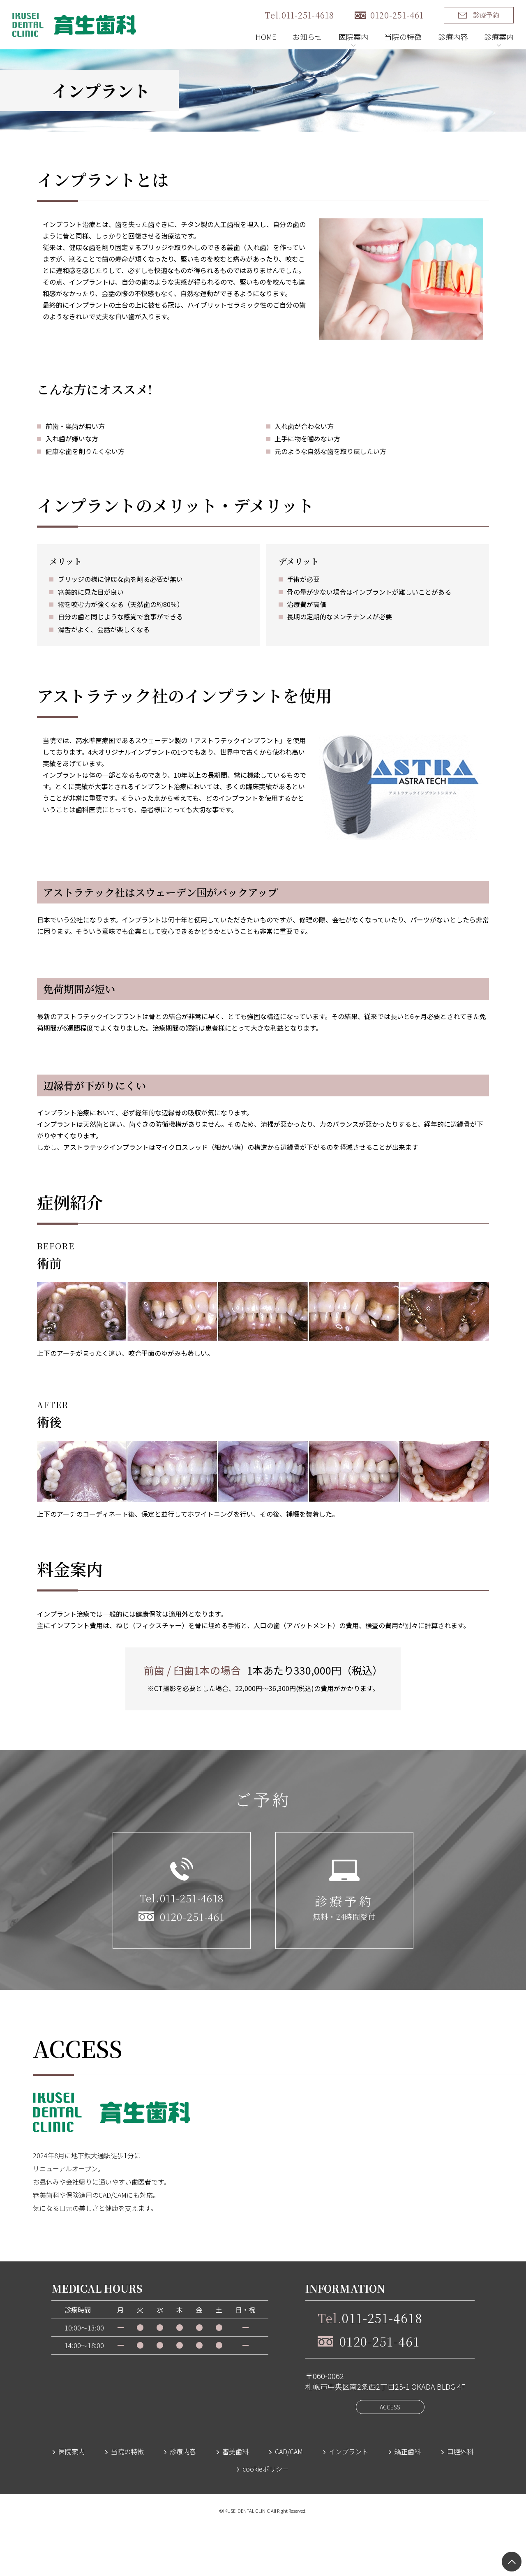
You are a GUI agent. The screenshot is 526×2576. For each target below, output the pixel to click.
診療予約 (486, 15)
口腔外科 (460, 2451)
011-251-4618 (370, 2318)
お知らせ (307, 37)
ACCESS (390, 2407)
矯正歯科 (408, 2451)
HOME (266, 37)
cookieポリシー (266, 2469)
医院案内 (72, 2451)
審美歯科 (235, 2451)
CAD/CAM (289, 2451)
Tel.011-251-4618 (299, 15)
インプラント (348, 2451)
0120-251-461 (397, 15)
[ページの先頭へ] (512, 2562)
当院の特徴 (403, 37)
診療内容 (453, 37)
